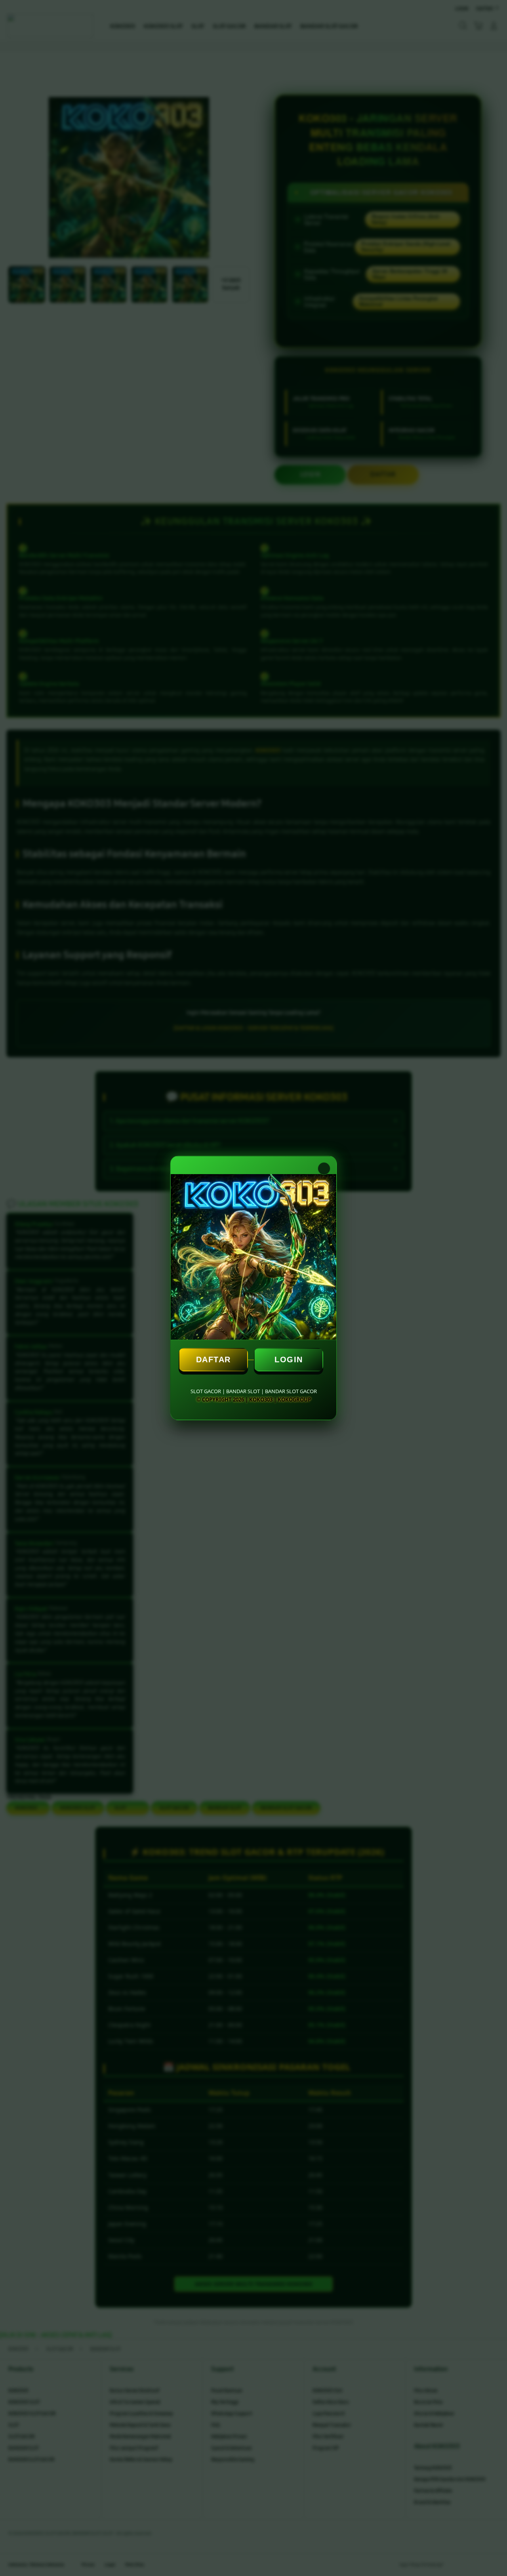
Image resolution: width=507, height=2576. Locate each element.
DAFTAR (213, 1360)
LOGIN (289, 1360)
